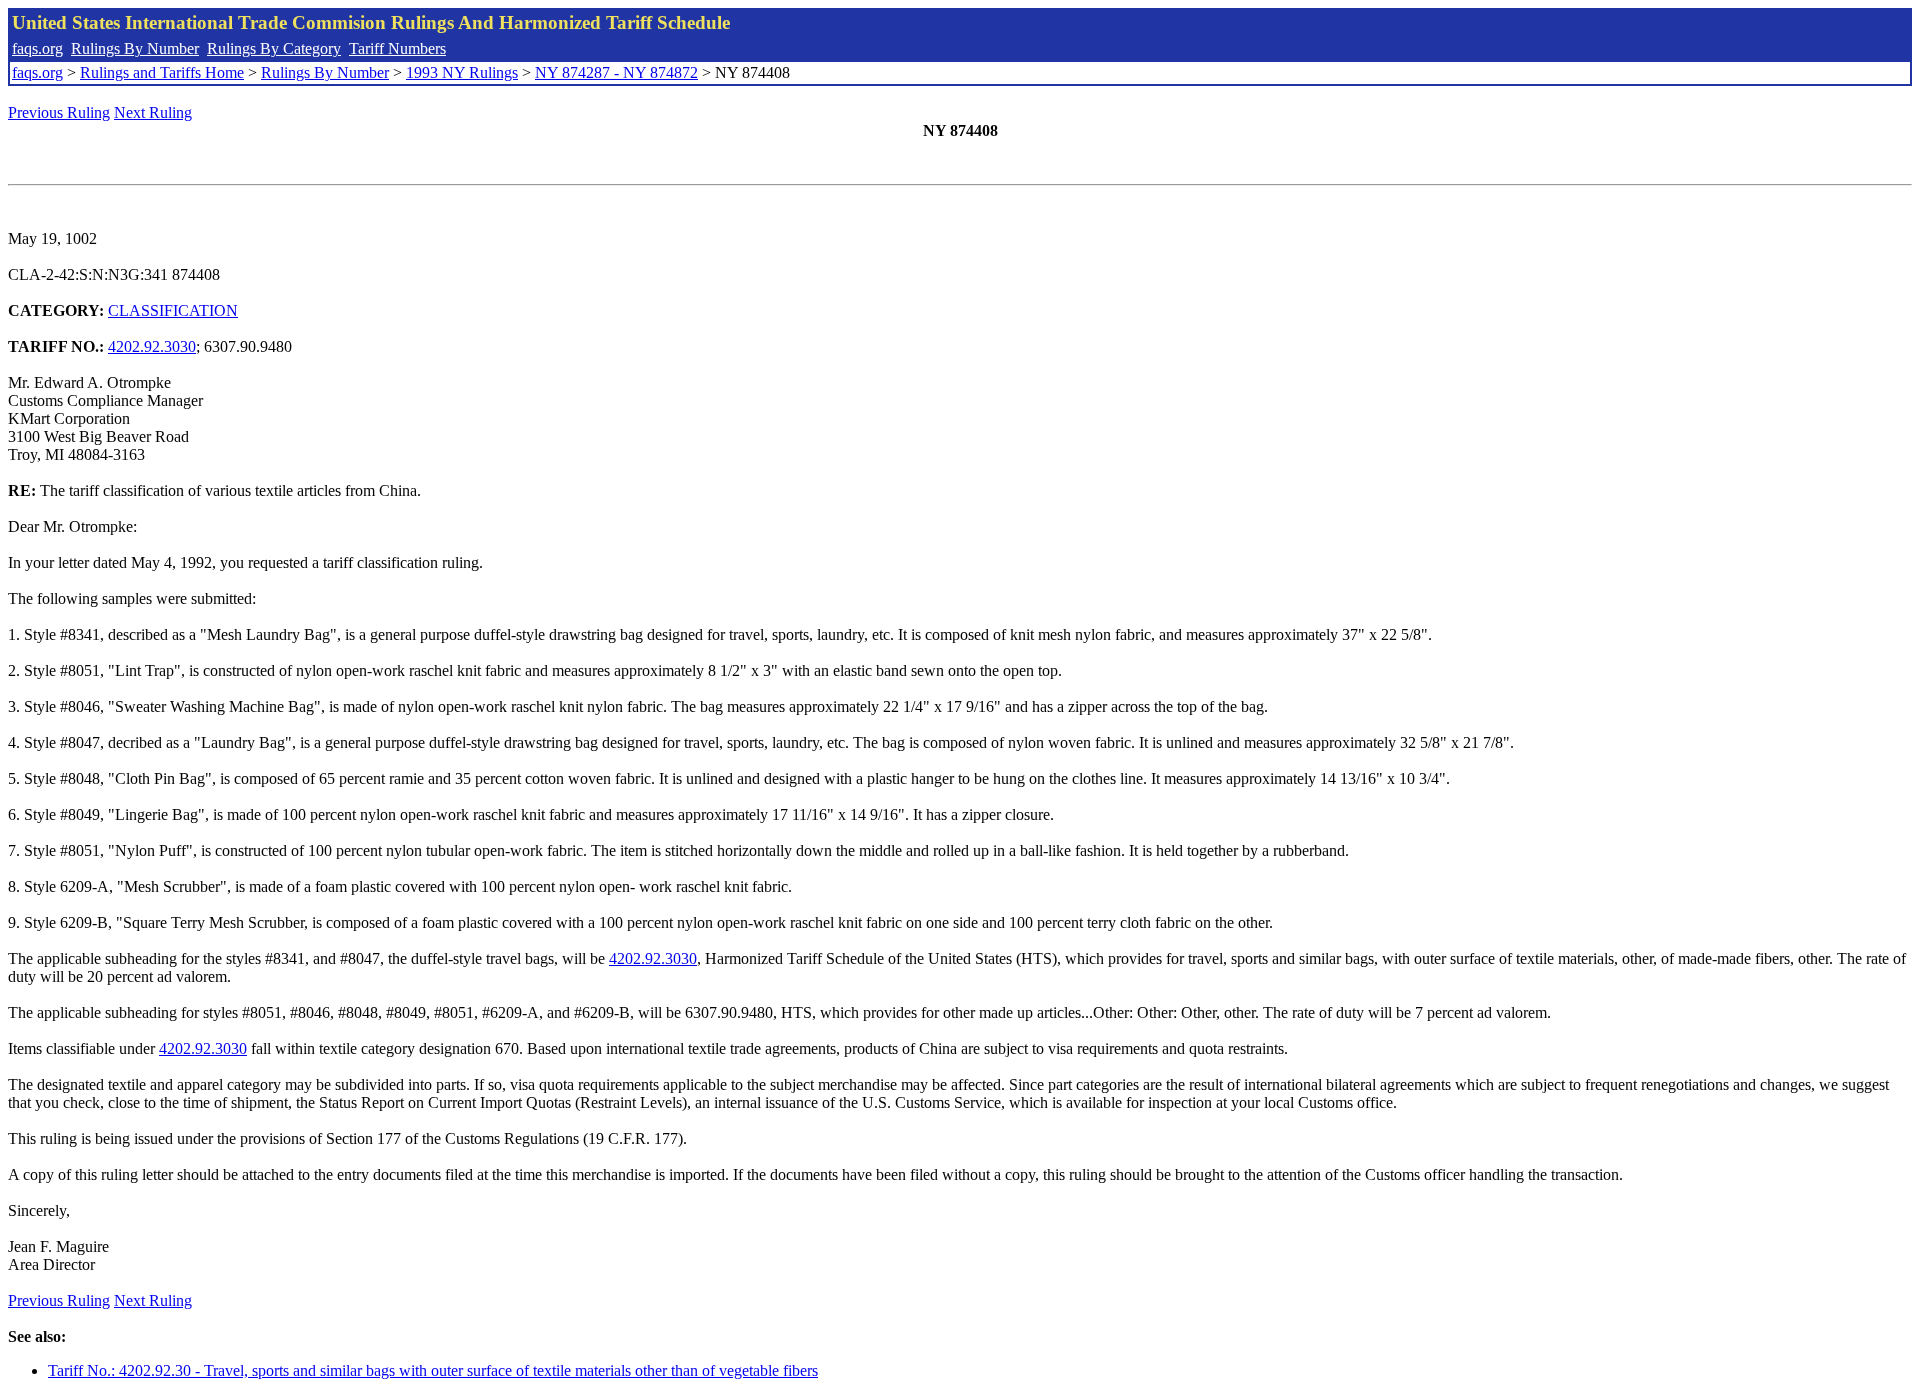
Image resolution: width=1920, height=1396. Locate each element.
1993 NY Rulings (462, 72)
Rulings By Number (135, 48)
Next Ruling (153, 112)
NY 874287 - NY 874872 (616, 72)
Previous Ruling (59, 112)
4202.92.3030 (152, 346)
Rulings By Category (274, 48)
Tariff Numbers (397, 48)
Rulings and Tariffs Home (162, 72)
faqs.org (37, 48)
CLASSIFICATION (173, 310)
